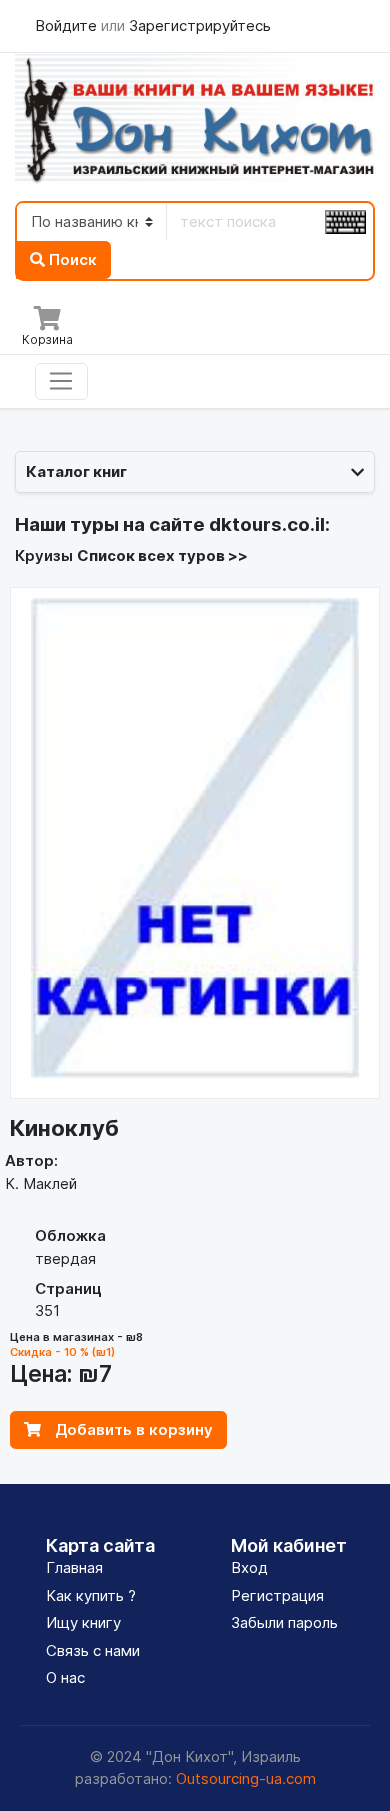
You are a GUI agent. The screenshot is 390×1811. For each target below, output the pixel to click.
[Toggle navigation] (61, 382)
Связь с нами (93, 1650)
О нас (65, 1677)
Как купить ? (91, 1595)
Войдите (68, 25)
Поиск (71, 259)
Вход (249, 1567)
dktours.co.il (267, 524)
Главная (74, 1567)
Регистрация (277, 1595)
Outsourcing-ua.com (246, 1778)
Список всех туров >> (162, 555)
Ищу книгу (83, 1622)
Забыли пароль (284, 1622)
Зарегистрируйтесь (200, 25)
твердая (65, 1258)
